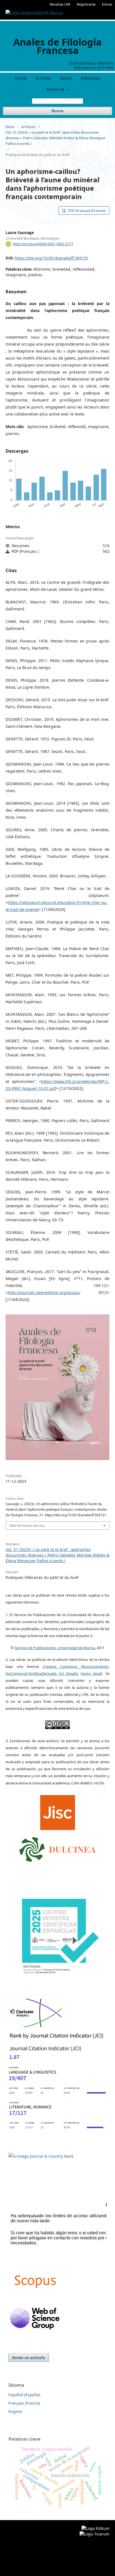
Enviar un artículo (29, 2358)
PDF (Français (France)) (86, 211)
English (15, 2411)
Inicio (10, 127)
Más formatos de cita (27, 1526)
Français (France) (24, 2403)
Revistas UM (60, 4)
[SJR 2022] (41, 2156)
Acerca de (56, 89)
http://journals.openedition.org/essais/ (44, 1292)
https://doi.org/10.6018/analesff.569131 (51, 258)
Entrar (107, 4)
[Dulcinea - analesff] (58, 1848)
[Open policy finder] (58, 1811)
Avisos (66, 78)
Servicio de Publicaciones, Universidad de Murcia (55, 1648)
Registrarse (86, 4)
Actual (21, 78)
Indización (91, 78)
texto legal (91, 1673)
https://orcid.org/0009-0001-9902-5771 (43, 244)
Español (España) (24, 2395)
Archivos (43, 78)
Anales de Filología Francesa (58, 46)
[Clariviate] (36, 2028)
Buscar (58, 111)
